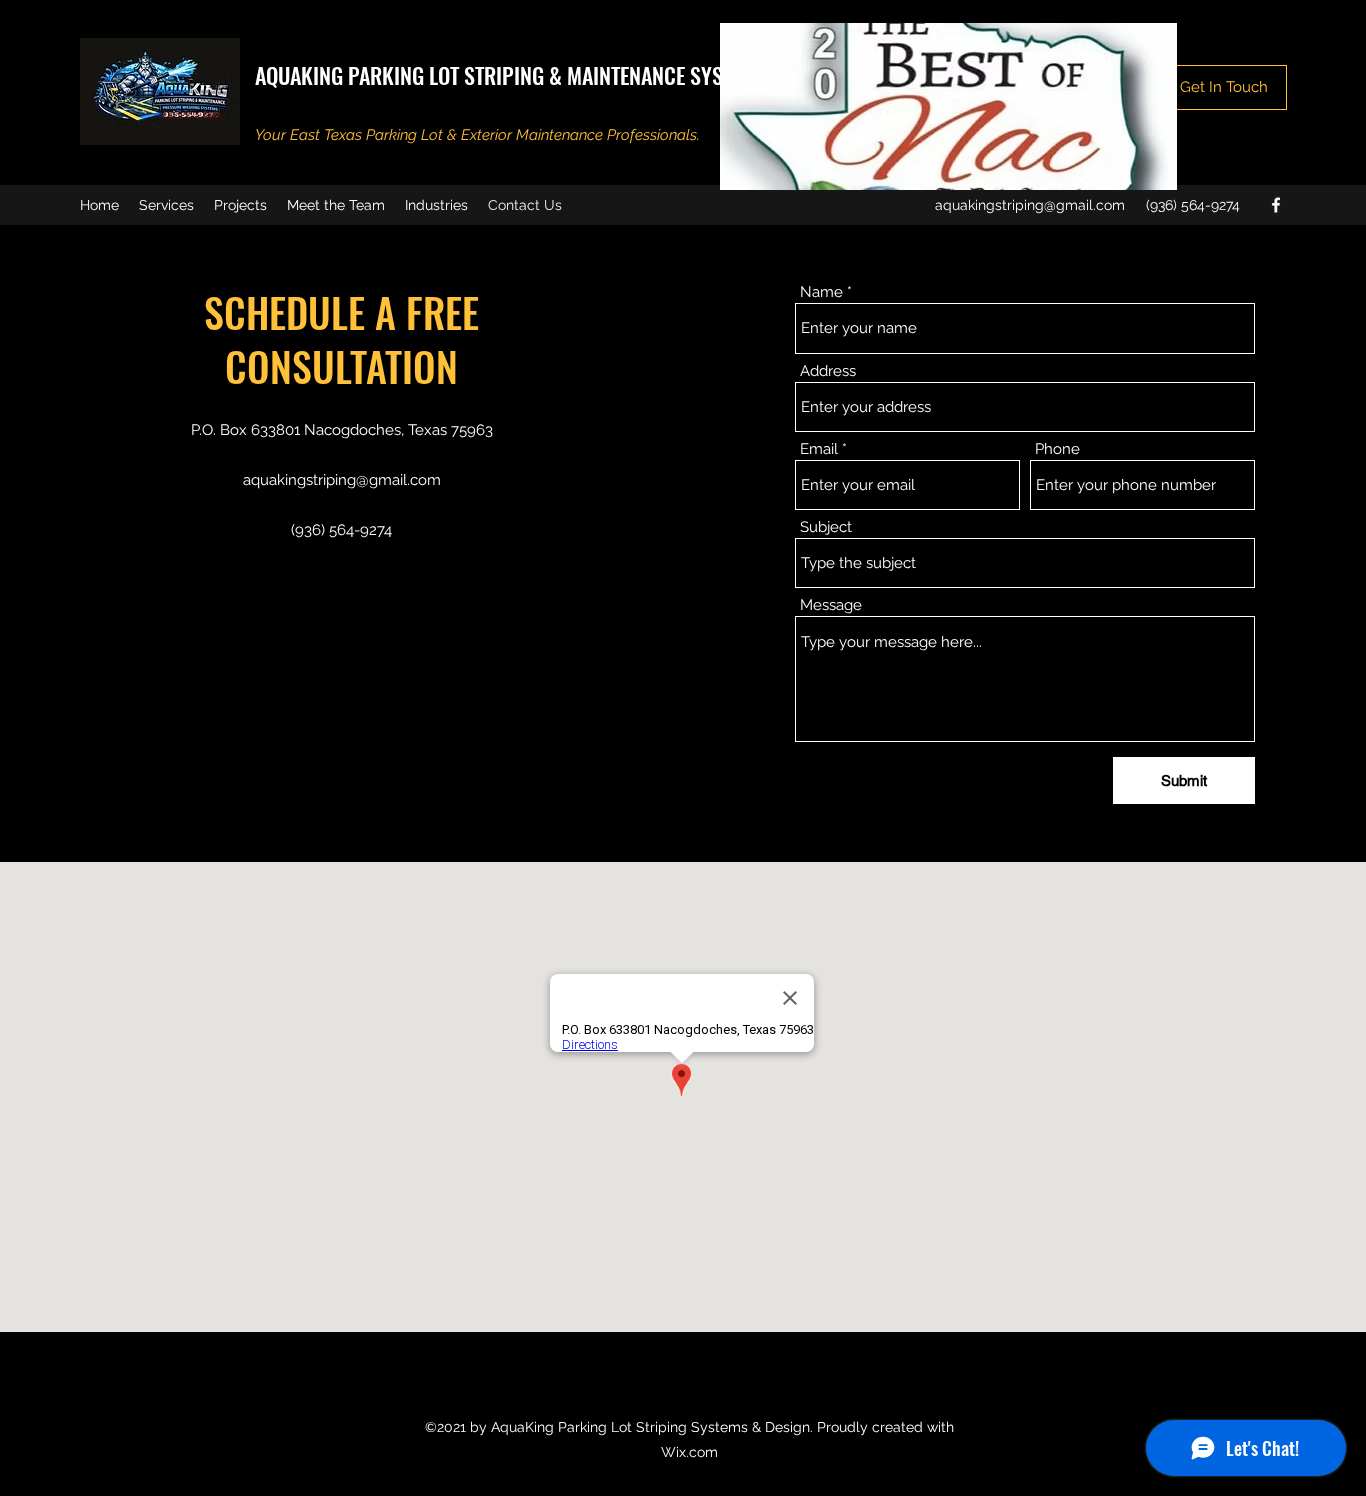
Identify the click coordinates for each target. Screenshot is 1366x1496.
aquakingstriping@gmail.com (1030, 205)
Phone (1057, 449)
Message (831, 605)
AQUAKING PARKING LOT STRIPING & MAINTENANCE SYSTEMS (511, 75)
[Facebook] (1276, 205)
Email (819, 449)
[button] (1223, 87)
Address (828, 371)
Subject (826, 527)
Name (821, 292)
